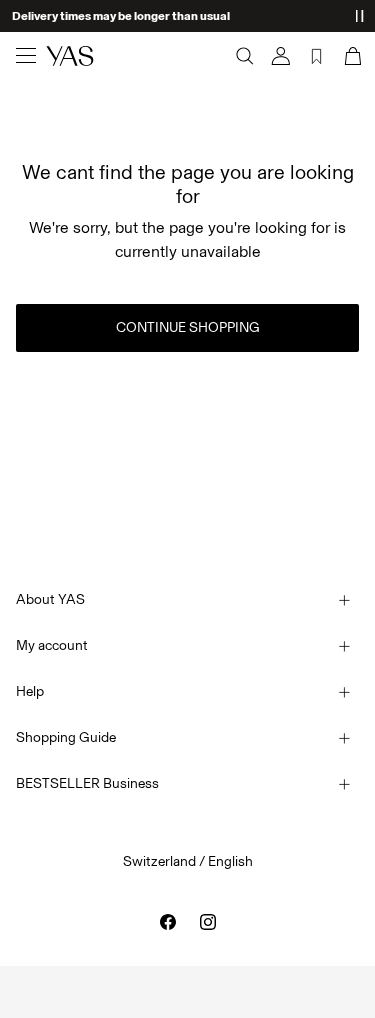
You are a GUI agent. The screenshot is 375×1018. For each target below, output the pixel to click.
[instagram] (208, 922)
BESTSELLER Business (87, 783)
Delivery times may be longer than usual (121, 16)
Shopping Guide (66, 737)
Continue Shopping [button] (188, 327)
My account (52, 645)
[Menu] (26, 56)
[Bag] (351, 56)
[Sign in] (281, 56)
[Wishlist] (317, 56)
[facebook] (168, 922)
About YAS (50, 599)
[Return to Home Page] (70, 56)
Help (30, 691)
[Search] (245, 56)
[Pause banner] (359, 16)
